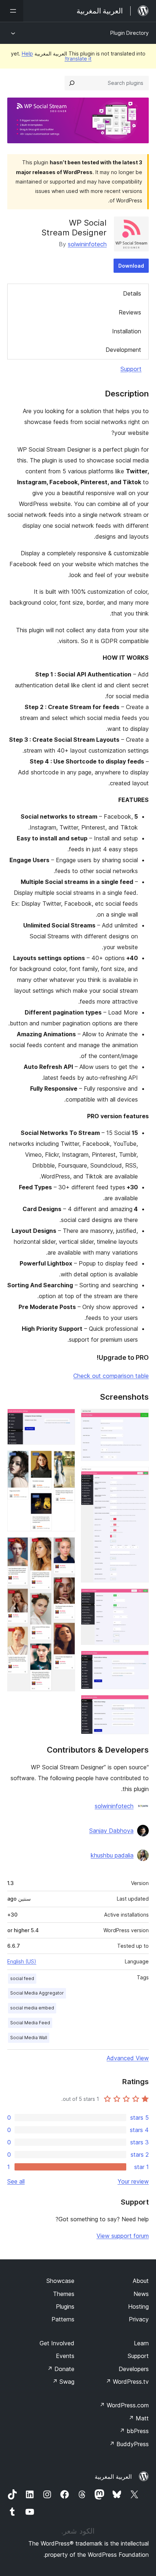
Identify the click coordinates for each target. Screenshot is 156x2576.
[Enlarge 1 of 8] (139, 1419)
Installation (127, 331)
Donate (61, 2369)
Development (123, 350)
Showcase (60, 2281)
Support (131, 369)
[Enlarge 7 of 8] (65, 1460)
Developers (134, 2369)
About (141, 2281)
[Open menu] (12, 11)
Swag (63, 2382)
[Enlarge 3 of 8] (139, 1598)
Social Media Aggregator (37, 1993)
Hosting (138, 2307)
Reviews (130, 312)
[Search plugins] (72, 83)
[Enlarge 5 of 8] (139, 1705)
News (141, 2294)
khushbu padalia (112, 1855)
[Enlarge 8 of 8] (65, 1547)
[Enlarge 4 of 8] (139, 1661)
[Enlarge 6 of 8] (65, 1419)
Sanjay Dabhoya (111, 1831)
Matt (139, 2418)
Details (132, 293)
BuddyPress (129, 2444)
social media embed (32, 2008)
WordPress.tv (127, 2382)
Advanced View (128, 2058)
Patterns (63, 2319)
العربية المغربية (113, 2477)
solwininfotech (87, 244)
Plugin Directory (130, 33)
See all (16, 2181)
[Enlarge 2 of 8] (139, 1477)
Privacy (139, 2319)
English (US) (22, 1961)
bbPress (134, 2431)
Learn (141, 2343)
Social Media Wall (29, 2038)
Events (65, 2356)
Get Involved (57, 2343)
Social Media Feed (30, 2023)
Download (131, 266)
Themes (64, 2294)
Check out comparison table (111, 1376)
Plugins (65, 2307)
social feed (22, 1978)
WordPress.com (124, 2405)
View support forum (123, 2236)
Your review (133, 2181)
